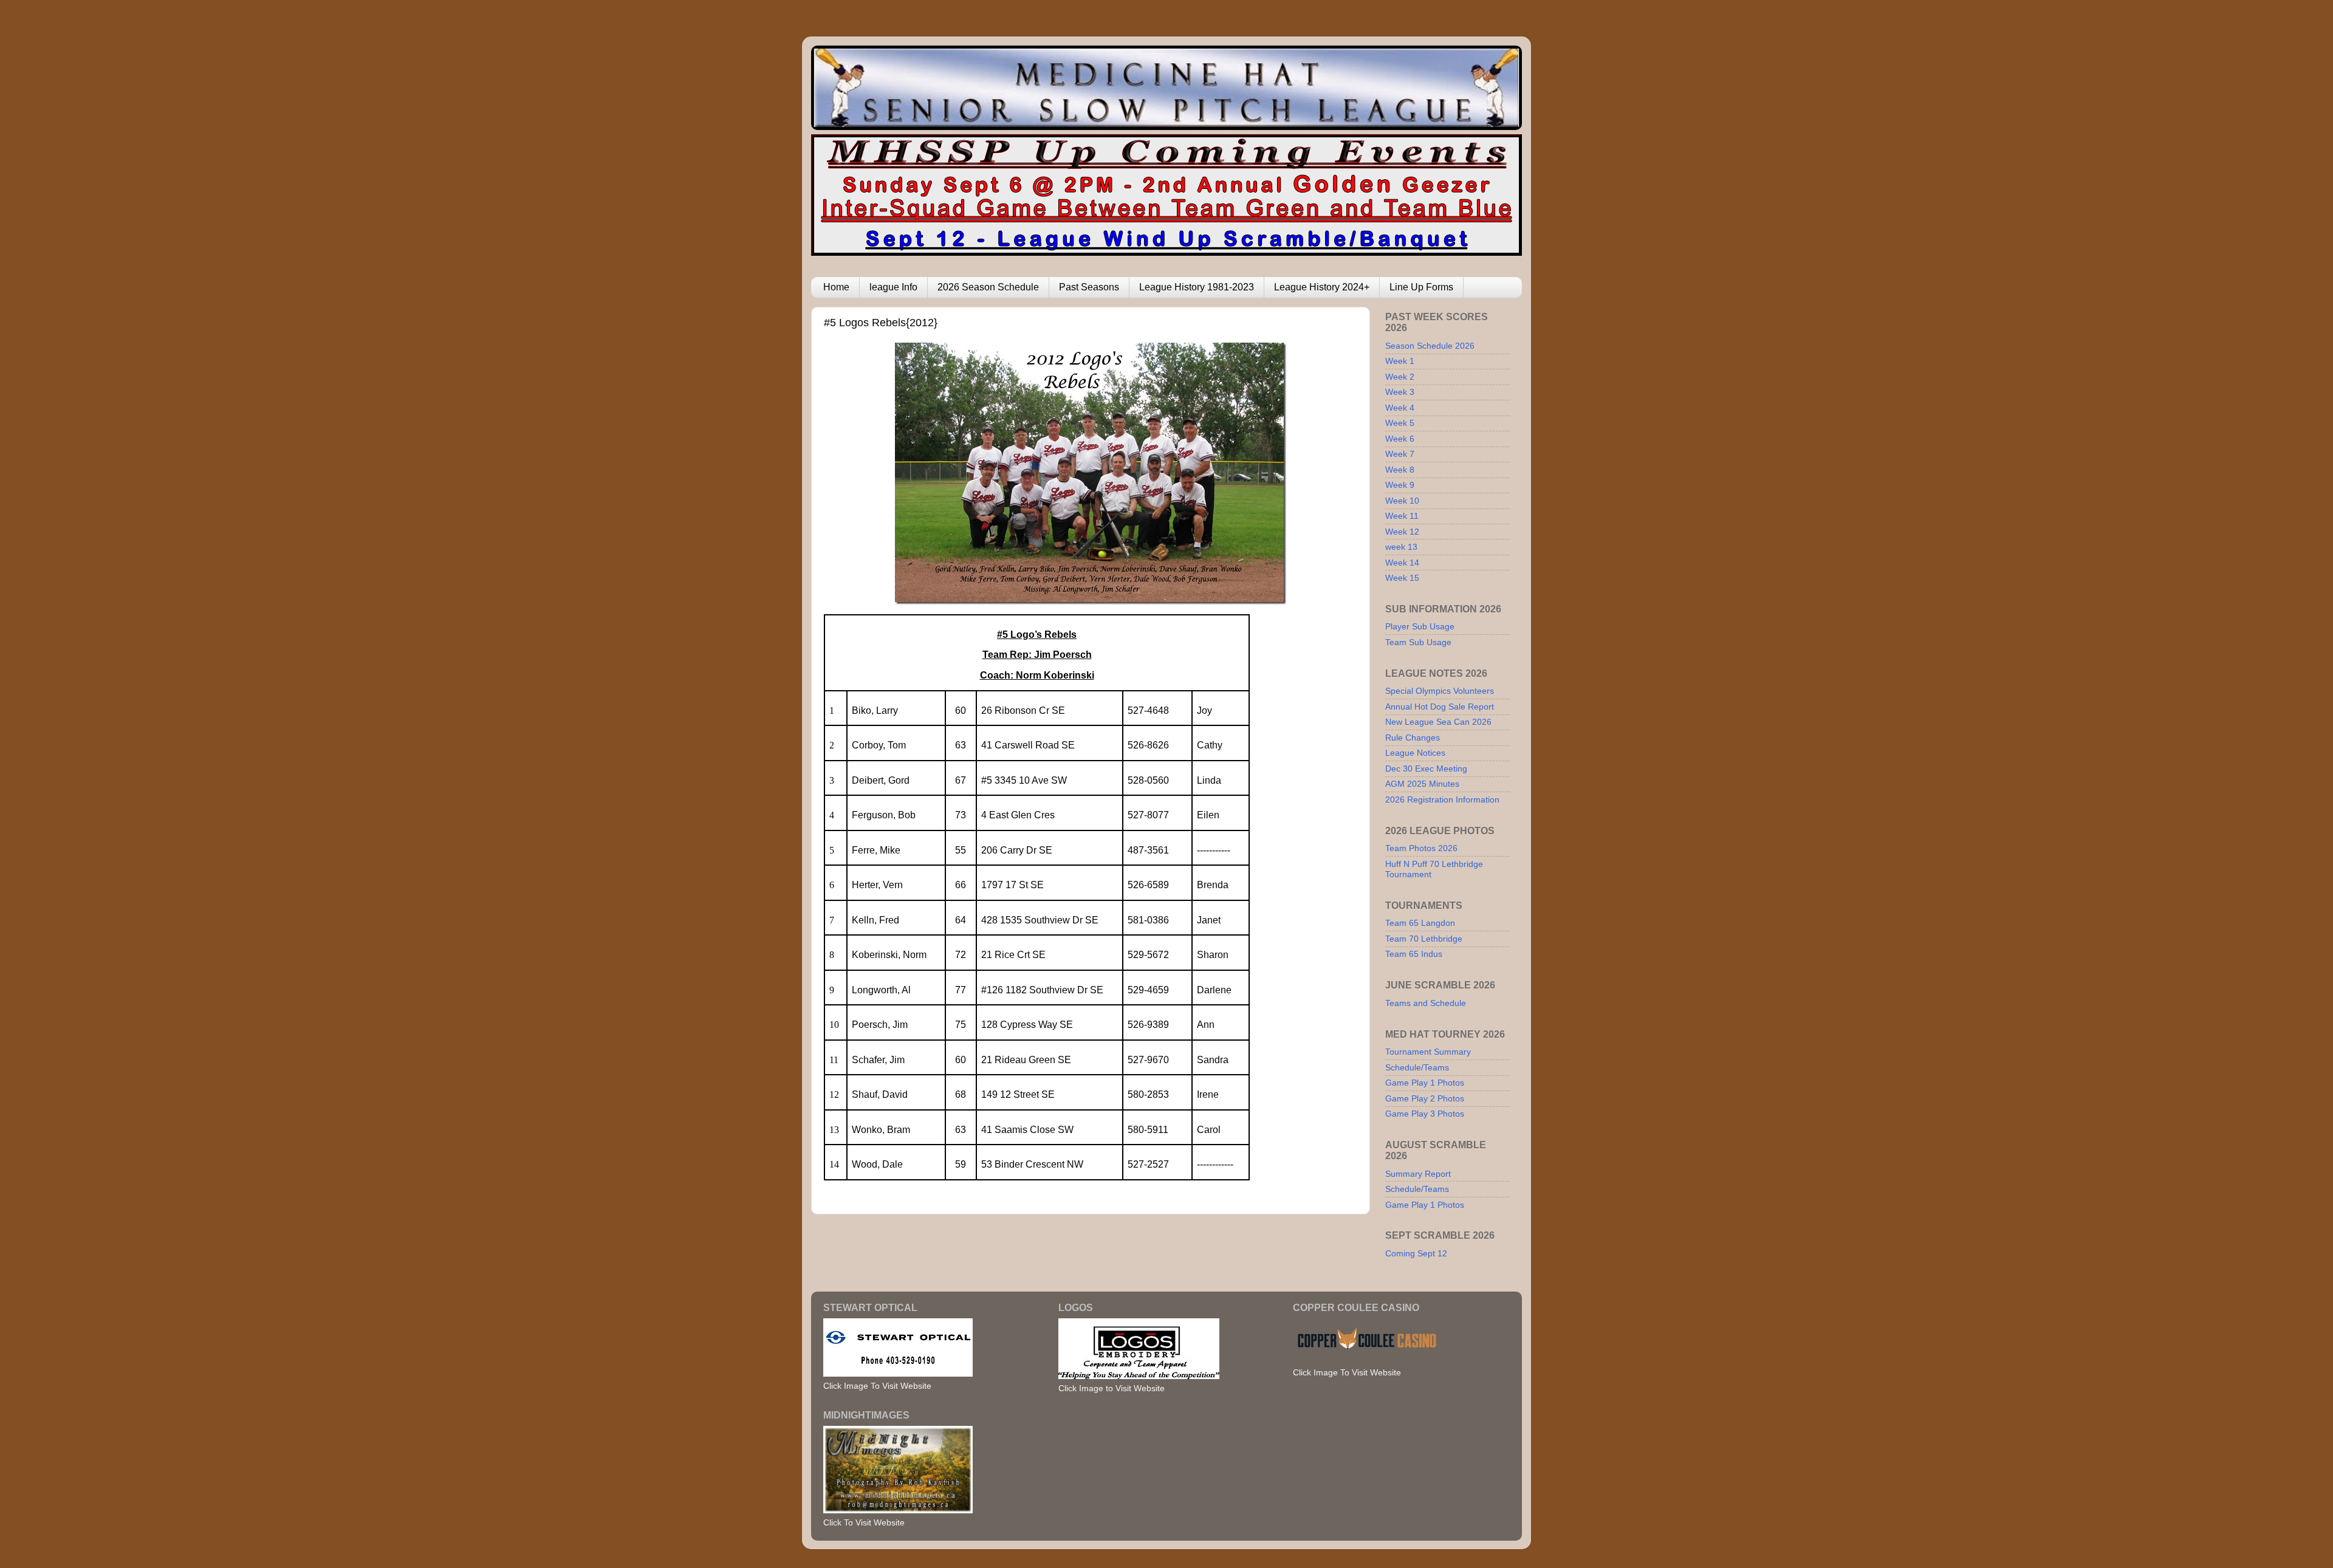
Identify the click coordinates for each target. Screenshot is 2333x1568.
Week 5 (1400, 423)
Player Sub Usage (1420, 626)
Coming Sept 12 (1416, 1253)
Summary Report (1418, 1174)
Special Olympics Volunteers (1440, 691)
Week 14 (1402, 563)
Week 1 (1400, 361)
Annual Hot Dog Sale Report (1440, 707)
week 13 (1401, 547)
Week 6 (1400, 439)
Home (836, 287)
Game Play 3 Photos (1425, 1114)
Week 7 (1400, 454)
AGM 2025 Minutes (1422, 784)
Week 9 (1400, 485)
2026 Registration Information (1442, 799)
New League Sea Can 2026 (1438, 722)
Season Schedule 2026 (1430, 346)
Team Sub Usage (1418, 642)
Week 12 (1402, 532)
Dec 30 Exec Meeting (1426, 769)
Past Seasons (1089, 287)
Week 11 (1402, 516)
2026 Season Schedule (988, 287)
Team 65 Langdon (1420, 923)
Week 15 (1402, 578)
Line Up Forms (1421, 287)
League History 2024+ (1322, 287)
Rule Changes (1413, 738)
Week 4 (1400, 408)
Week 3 (1400, 392)
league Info (893, 287)
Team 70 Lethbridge (1424, 939)
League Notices (1415, 753)
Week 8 (1400, 470)
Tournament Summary (1428, 1052)
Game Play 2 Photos (1425, 1098)
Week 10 (1402, 501)
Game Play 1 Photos (1425, 1083)
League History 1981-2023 (1197, 287)
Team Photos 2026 (1421, 848)
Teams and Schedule (1426, 1003)
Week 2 (1400, 377)
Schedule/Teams (1417, 1067)
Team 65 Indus (1414, 954)
